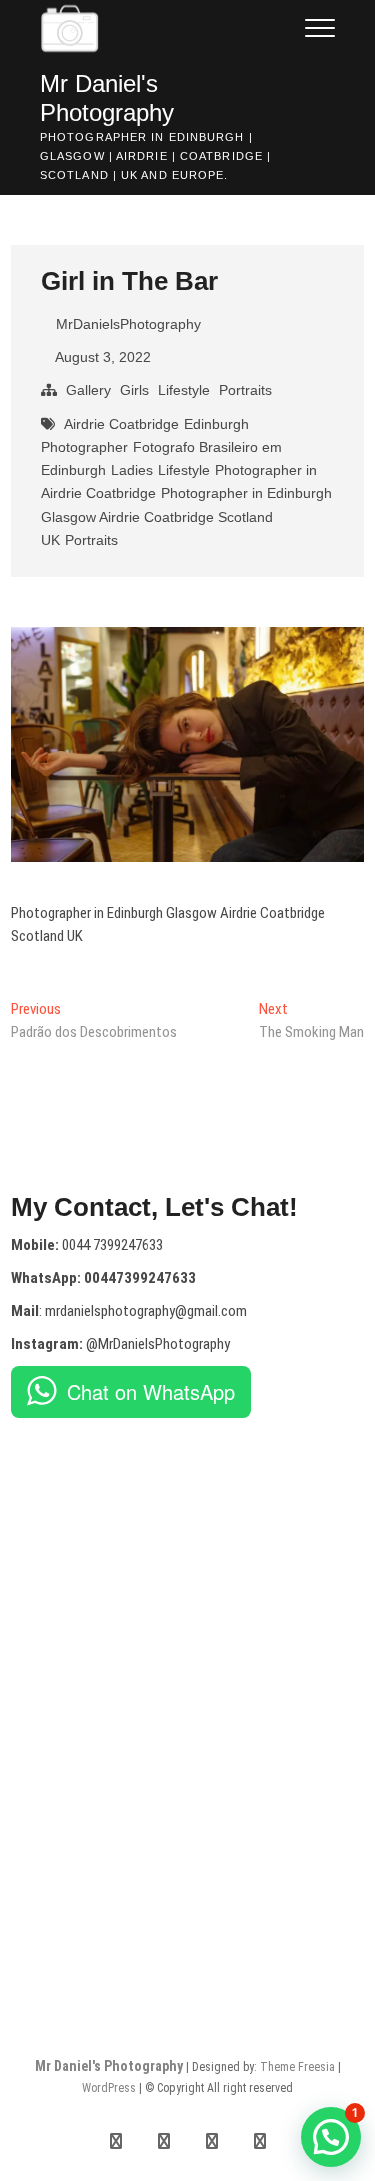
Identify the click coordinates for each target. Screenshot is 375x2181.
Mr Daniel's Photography (107, 98)
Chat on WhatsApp (151, 1391)
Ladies (132, 470)
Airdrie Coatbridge (121, 424)
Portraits (245, 390)
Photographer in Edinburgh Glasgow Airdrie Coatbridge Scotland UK (186, 516)
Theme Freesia (297, 2067)
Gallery (88, 390)
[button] (331, 2137)
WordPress (109, 2088)
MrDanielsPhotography (126, 324)
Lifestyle (184, 390)
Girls (134, 390)
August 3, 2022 (101, 357)
